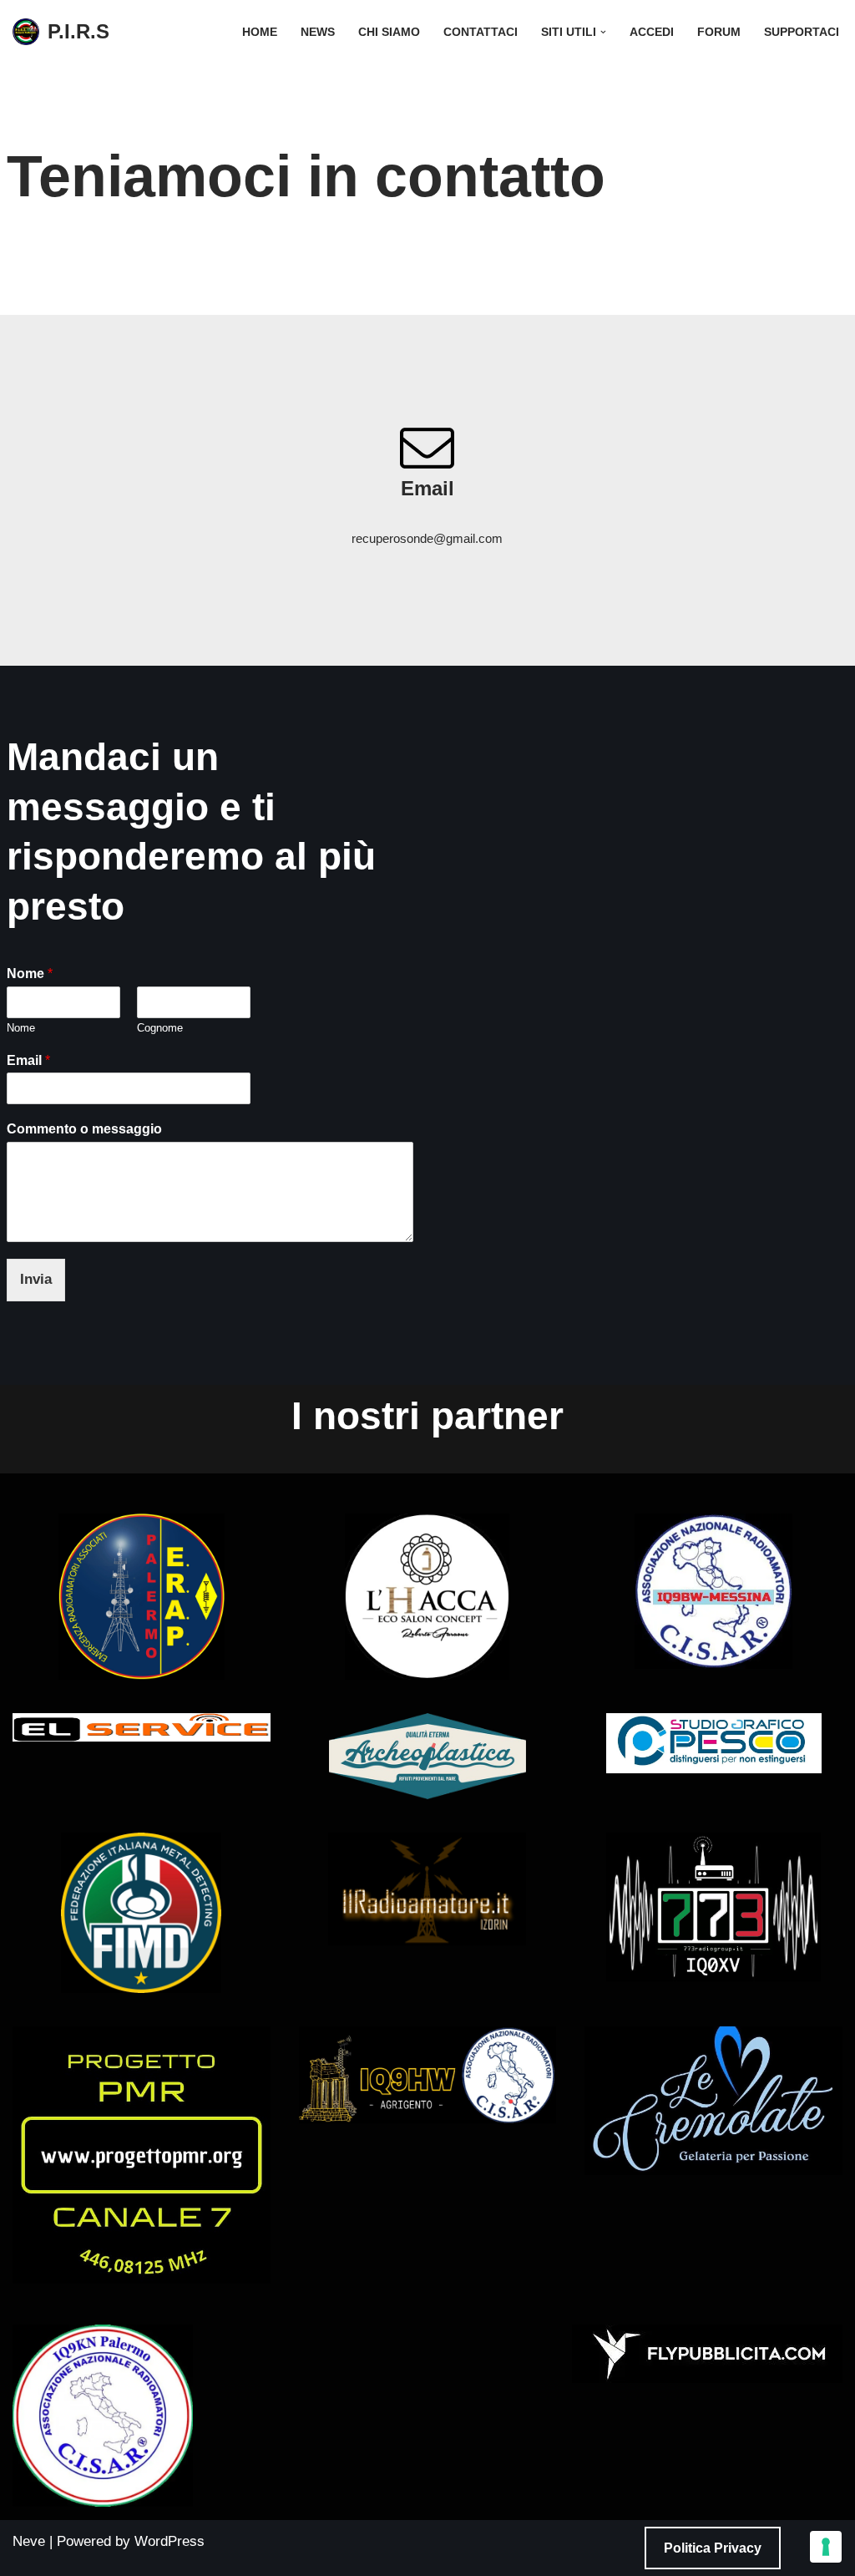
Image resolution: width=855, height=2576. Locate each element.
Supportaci (802, 32)
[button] (603, 32)
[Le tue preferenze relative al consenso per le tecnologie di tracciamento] (826, 2547)
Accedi (652, 32)
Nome (30, 974)
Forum (719, 32)
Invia (36, 1279)
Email (28, 1060)
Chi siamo (389, 32)
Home (260, 32)
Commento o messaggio (84, 1129)
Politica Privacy (713, 2548)
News (318, 32)
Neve (29, 2541)
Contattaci (481, 32)
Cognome (160, 1028)
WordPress (169, 2541)
